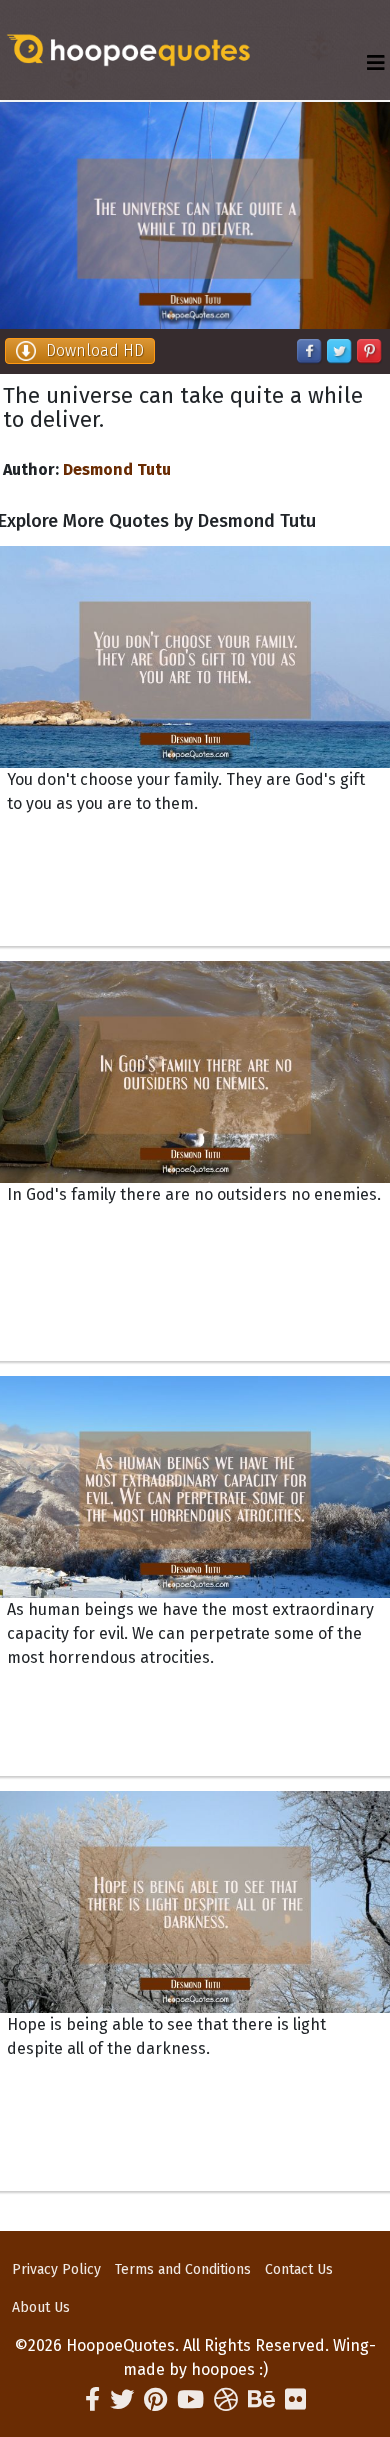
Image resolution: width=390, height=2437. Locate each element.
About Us (41, 2307)
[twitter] (122, 2400)
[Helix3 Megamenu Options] (376, 63)
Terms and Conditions (183, 2269)
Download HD (95, 350)
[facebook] (92, 2400)
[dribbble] (226, 2400)
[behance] (261, 2400)
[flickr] (295, 2400)
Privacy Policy (56, 2269)
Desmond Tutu (117, 469)
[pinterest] (155, 2400)
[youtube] (190, 2400)
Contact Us (299, 2269)
